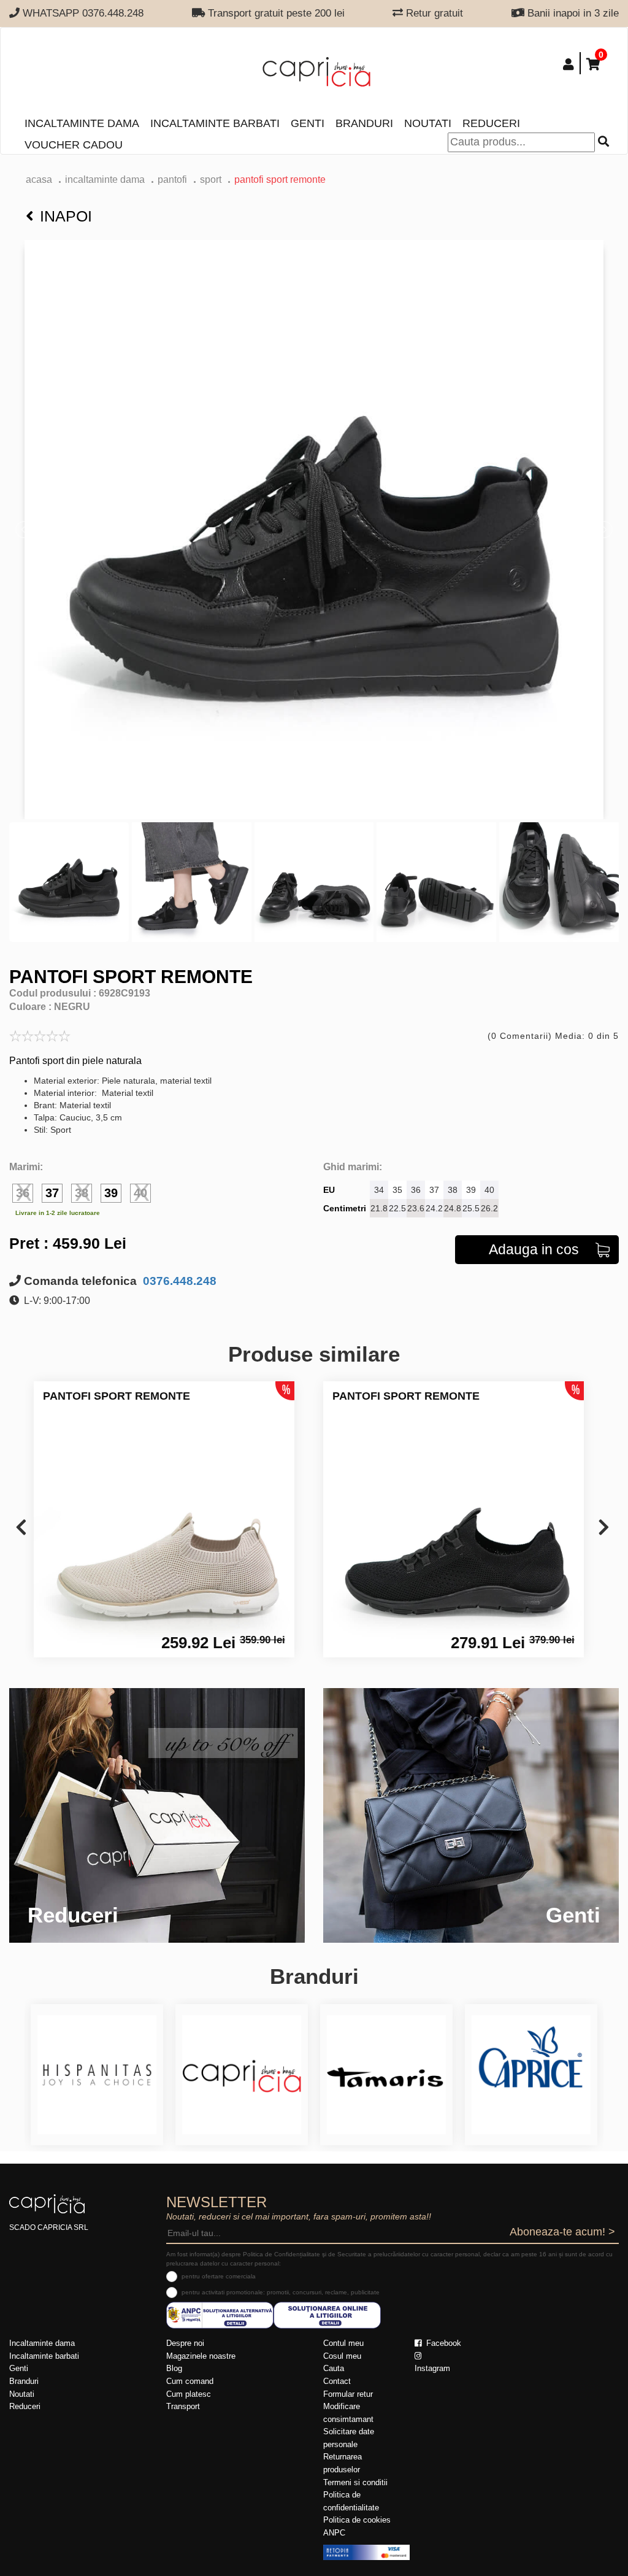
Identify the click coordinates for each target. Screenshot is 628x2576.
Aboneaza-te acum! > (562, 2232)
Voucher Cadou (74, 145)
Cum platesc (189, 2394)
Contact (337, 2381)
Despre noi (185, 2343)
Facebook (442, 2343)
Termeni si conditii (355, 2482)
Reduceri (491, 123)
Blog (174, 2368)
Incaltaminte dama (82, 123)
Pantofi (172, 179)
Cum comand (190, 2381)
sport (211, 179)
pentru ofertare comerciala (219, 2276)
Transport (183, 2406)
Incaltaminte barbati (215, 123)
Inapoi (66, 216)
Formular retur (348, 2394)
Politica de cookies (357, 2520)
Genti (308, 123)
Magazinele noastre (201, 2356)
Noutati (428, 123)
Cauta (334, 2368)
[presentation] (21, 1528)
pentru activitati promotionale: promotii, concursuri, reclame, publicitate (281, 2292)
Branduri (364, 123)
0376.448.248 (178, 1281)
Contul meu (343, 2343)
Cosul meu (342, 2356)
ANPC (334, 2533)
